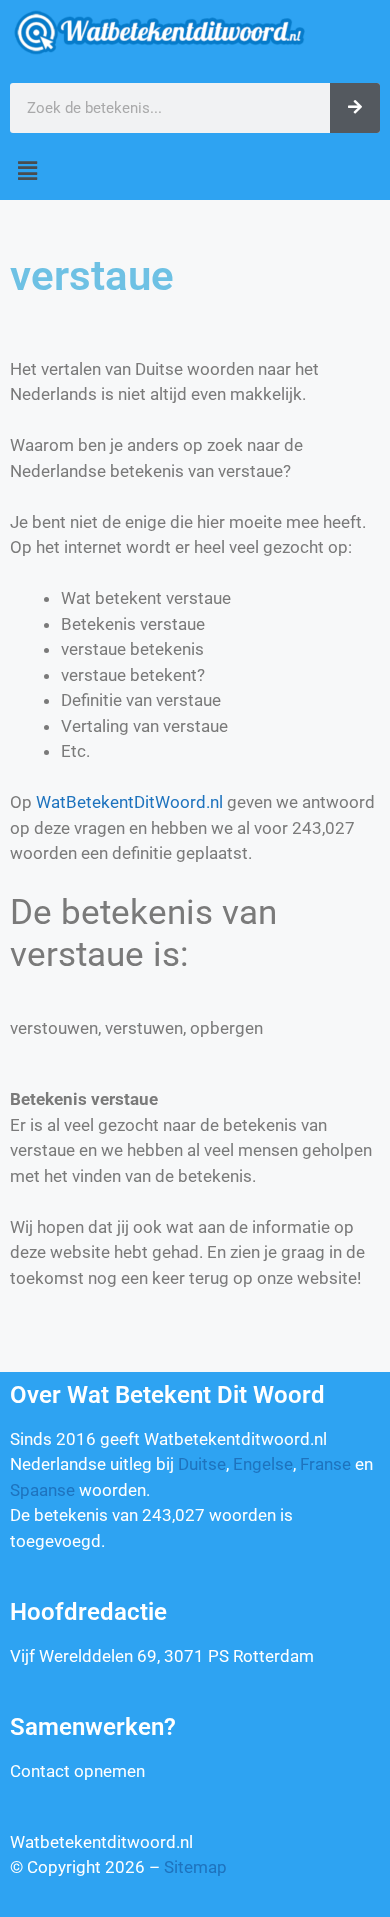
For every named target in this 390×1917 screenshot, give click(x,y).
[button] (195, 171)
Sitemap (195, 1867)
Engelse (263, 1464)
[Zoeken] (355, 108)
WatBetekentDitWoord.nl (129, 802)
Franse (325, 1464)
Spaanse (42, 1490)
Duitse (202, 1464)
